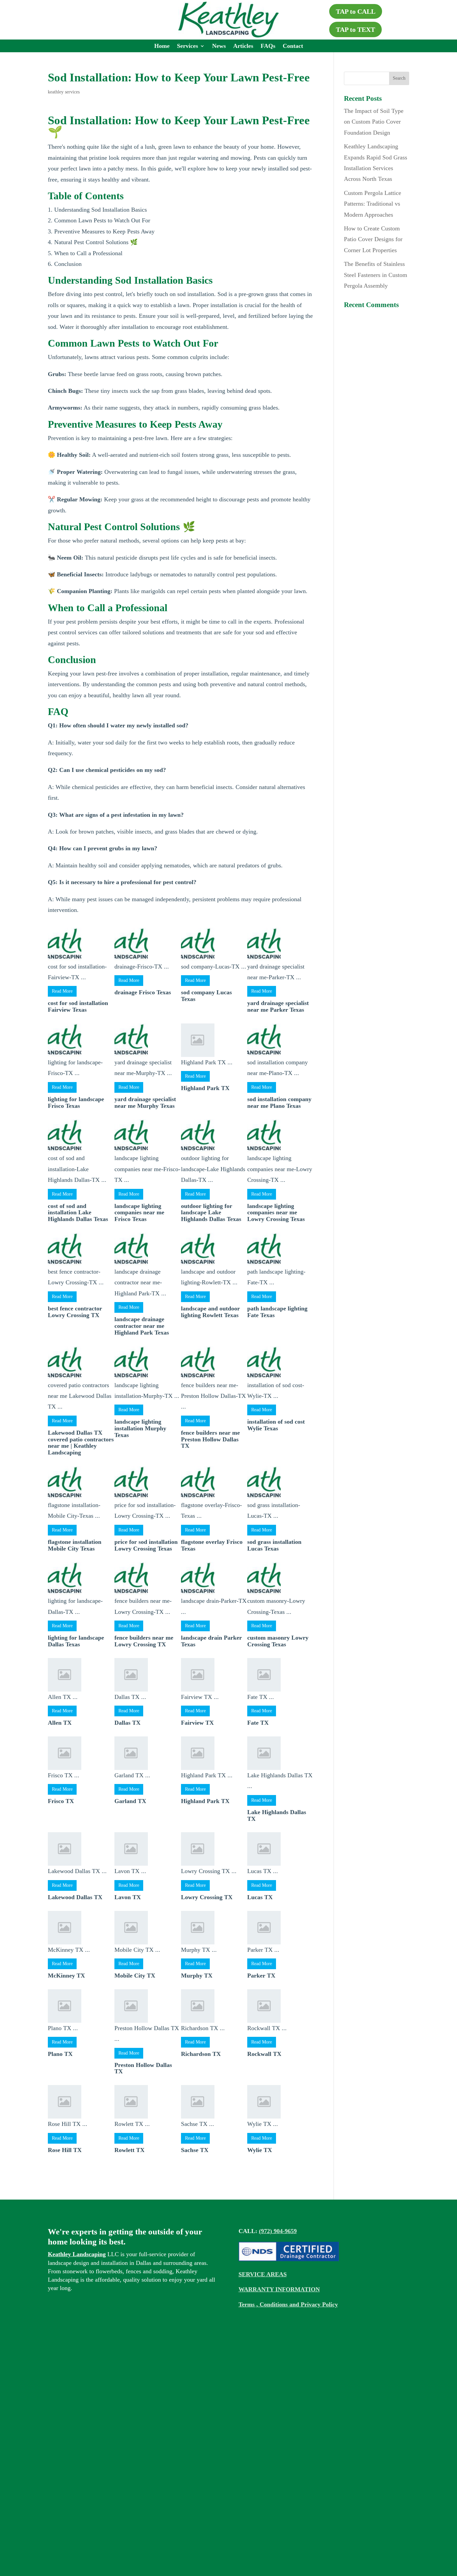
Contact (293, 46)
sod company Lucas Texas (206, 996)
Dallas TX (127, 1723)
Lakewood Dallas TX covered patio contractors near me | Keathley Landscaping (81, 1443)
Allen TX (60, 1723)
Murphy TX (197, 1976)
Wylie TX (260, 2150)
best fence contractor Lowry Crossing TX (75, 1312)
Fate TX (258, 1723)
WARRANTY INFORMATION (279, 2289)
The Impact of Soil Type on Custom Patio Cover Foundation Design (374, 122)
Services (188, 46)
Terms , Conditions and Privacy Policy (288, 2304)
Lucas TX (260, 1897)
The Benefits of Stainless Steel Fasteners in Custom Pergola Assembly (376, 275)
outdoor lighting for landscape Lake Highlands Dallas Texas (211, 1213)
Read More (62, 991)
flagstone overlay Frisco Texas (212, 1545)
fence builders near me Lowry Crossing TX (144, 1641)
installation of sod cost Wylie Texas (276, 1425)
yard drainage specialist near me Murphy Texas (145, 1102)
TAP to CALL (356, 11)
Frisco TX (61, 1801)
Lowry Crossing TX (207, 1897)
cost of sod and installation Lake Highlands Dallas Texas (78, 1213)
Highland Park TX (205, 1088)
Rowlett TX (129, 2150)
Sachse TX (195, 2150)
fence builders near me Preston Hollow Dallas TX (210, 1439)
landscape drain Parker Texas (211, 1641)
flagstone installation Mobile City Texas (75, 1545)
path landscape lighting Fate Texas (277, 1312)
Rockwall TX (264, 2054)
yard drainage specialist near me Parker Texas (278, 1006)
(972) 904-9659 (278, 2231)
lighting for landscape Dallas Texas (76, 1641)
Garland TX (130, 1801)
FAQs (268, 46)
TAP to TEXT (355, 29)
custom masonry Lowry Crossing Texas (278, 1641)
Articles (243, 46)
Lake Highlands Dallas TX (277, 1815)
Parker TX (261, 1976)
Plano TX (60, 2054)
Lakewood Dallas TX (75, 1897)
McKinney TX (66, 1976)
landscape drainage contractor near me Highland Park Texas (142, 1326)
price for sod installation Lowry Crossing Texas (146, 1545)
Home (162, 46)
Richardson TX (201, 2054)
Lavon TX (128, 1897)
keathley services (64, 92)
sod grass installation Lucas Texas (274, 1545)
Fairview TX (197, 1723)
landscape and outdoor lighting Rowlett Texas (210, 1312)
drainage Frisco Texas (143, 992)
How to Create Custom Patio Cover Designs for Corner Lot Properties (373, 239)
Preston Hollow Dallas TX (143, 2068)
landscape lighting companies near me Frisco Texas (139, 1213)
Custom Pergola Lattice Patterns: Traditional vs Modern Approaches (373, 204)
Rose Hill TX (65, 2150)
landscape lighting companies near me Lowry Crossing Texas (276, 1213)
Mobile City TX (135, 1976)
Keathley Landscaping (77, 2254)
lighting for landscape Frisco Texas (76, 1102)
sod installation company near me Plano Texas (279, 1102)
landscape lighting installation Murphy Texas (140, 1428)
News (219, 46)
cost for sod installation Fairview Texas (78, 1006)
